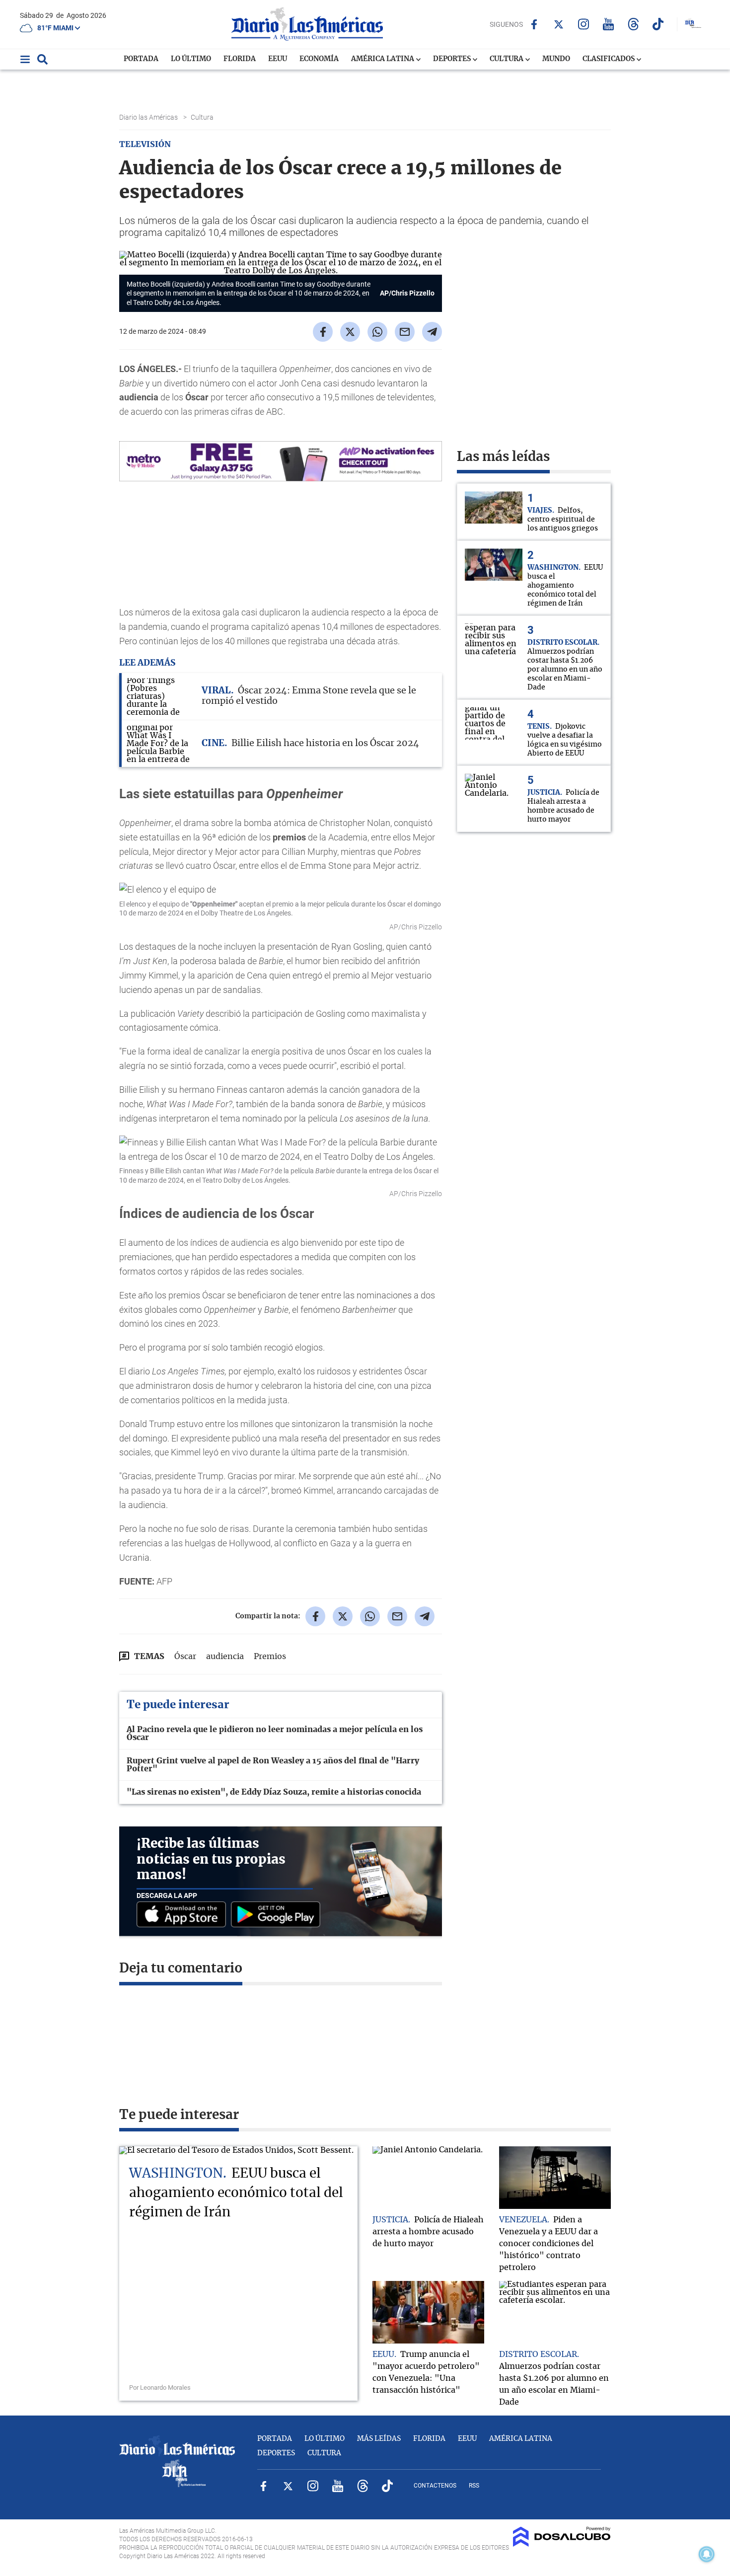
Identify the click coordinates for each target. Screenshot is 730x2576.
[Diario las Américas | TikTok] (658, 24)
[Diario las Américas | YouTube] (609, 24)
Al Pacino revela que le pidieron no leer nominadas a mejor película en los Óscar (275, 1734)
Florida (240, 59)
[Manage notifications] (707, 2554)
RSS (474, 2486)
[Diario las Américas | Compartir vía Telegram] (432, 332)
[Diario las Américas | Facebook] (534, 24)
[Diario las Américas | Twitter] (559, 24)
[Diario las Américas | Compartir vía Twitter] (350, 332)
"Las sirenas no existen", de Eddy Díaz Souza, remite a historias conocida (274, 1792)
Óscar (185, 1657)
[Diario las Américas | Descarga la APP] (184, 1915)
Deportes (453, 59)
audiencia (225, 1657)
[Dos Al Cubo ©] (562, 2544)
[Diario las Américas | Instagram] (584, 24)
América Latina (383, 59)
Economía (319, 59)
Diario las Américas (149, 117)
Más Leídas (379, 2439)
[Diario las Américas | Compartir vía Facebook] (323, 332)
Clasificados (609, 59)
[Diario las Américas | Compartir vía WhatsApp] (377, 332)
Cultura (507, 59)
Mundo (556, 59)
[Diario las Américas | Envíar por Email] (405, 332)
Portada (141, 59)
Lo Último (191, 59)
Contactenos (435, 2486)
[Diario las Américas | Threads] (633, 24)
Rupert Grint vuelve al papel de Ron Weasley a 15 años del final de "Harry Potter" (273, 1765)
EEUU (278, 59)
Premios (270, 1657)
